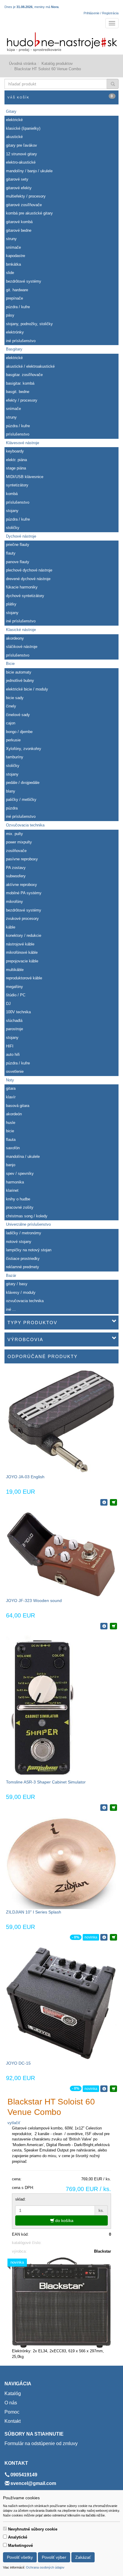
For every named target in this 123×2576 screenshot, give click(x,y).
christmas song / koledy (27, 1216)
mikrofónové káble (22, 952)
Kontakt (13, 2421)
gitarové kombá (19, 222)
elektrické (14, 120)
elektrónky (15, 332)
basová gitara (18, 1106)
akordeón (14, 1114)
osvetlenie (15, 1071)
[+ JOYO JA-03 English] (113, 1502)
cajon (11, 723)
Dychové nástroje (21, 536)
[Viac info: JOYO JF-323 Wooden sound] (104, 1626)
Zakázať (83, 2557)
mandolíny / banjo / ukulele (29, 171)
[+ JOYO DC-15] (113, 2089)
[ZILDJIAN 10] (61, 1862)
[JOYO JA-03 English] (61, 1421)
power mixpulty (19, 842)
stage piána (16, 468)
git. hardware (17, 290)
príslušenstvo (18, 434)
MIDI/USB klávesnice (25, 477)
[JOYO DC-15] (61, 2003)
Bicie (10, 664)
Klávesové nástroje (23, 443)
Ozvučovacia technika (25, 825)
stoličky (13, 528)
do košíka (64, 2220)
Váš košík (60, 97)
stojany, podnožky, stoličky (29, 324)
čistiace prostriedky (23, 1259)
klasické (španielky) (23, 128)
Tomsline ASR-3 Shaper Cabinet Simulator (46, 1782)
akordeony (15, 638)
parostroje (14, 1029)
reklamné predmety (23, 1267)
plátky (11, 604)
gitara (11, 1088)
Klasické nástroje (21, 630)
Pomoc (12, 2412)
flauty (11, 553)
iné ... (11, 1309)
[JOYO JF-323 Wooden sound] (61, 1554)
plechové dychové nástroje (29, 570)
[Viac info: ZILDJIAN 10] (104, 1937)
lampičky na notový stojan (29, 1250)
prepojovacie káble (22, 961)
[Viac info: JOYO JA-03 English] (104, 1502)
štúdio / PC (16, 995)
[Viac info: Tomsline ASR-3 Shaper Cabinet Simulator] (104, 1808)
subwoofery (16, 876)
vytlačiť (14, 2123)
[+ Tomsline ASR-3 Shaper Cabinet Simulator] (113, 1808)
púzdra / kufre (18, 307)
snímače (13, 247)
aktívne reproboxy (21, 885)
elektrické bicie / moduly (27, 689)
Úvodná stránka (23, 64)
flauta (11, 1140)
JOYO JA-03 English (25, 1477)
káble (11, 927)
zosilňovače (16, 851)
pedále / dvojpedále (23, 783)
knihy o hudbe (18, 1199)
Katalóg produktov (57, 64)
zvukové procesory (22, 919)
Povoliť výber (54, 2557)
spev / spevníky (20, 1173)
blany (11, 791)
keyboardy (15, 451)
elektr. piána (16, 460)
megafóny (14, 987)
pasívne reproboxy (22, 859)
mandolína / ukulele (23, 1157)
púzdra (12, 808)
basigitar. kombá (20, 383)
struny (11, 239)
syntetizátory (17, 485)
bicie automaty (19, 672)
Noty (10, 1080)
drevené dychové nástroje (28, 579)
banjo (11, 1165)
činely (11, 706)
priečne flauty (18, 545)
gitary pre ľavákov (21, 145)
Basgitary (14, 349)
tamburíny (15, 757)
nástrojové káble (20, 944)
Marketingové (20, 2546)
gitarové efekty (19, 188)
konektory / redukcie (24, 935)
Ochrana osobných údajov (45, 2567)
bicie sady (15, 698)
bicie (10, 1131)
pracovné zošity (20, 1207)
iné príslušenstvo (21, 341)
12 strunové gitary (21, 154)
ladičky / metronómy (24, 1233)
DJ (8, 1004)
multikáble (15, 970)
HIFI (10, 1046)
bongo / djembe (19, 732)
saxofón (13, 1148)
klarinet (12, 1190)
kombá (12, 494)
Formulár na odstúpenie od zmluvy (41, 2443)
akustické (14, 137)
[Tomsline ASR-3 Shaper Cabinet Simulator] (42, 1707)
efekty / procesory (22, 400)
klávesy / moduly (21, 1292)
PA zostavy (16, 868)
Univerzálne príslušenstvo (28, 1224)
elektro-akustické (21, 162)
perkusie (13, 740)
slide (10, 273)
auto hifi (13, 1054)
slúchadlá (14, 1021)
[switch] (5, 2529)
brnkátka (13, 264)
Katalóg (13, 2393)
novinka (91, 1937)
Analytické (18, 2537)
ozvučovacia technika (25, 1301)
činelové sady (18, 715)
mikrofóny (14, 902)
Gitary (11, 111)
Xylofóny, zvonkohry (24, 749)
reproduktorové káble (24, 978)
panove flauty (18, 562)
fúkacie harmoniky (22, 587)
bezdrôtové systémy (24, 281)
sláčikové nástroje (22, 647)
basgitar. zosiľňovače (24, 375)
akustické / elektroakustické (30, 366)
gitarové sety (17, 179)
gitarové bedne (19, 230)
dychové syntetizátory (25, 596)
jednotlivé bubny (20, 681)
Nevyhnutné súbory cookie (33, 2529)
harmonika (15, 1182)
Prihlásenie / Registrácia (101, 13)
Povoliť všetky (20, 2557)
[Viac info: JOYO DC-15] (104, 2089)
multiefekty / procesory (26, 196)
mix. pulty (14, 834)
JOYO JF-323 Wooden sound (34, 1601)
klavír (11, 1097)
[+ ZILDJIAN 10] (113, 1937)
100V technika (18, 1012)
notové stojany (19, 1242)
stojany (12, 511)
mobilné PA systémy (24, 893)
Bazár (11, 1276)
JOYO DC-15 (18, 2063)
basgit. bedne (18, 392)
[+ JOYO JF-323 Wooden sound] (113, 1626)
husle (11, 1123)
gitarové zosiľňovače (24, 205)
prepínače (14, 298)
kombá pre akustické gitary (29, 213)
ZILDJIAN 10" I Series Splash (34, 1912)
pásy (10, 315)
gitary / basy (17, 1284)
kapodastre (16, 256)
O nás (11, 2403)
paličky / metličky (21, 800)
